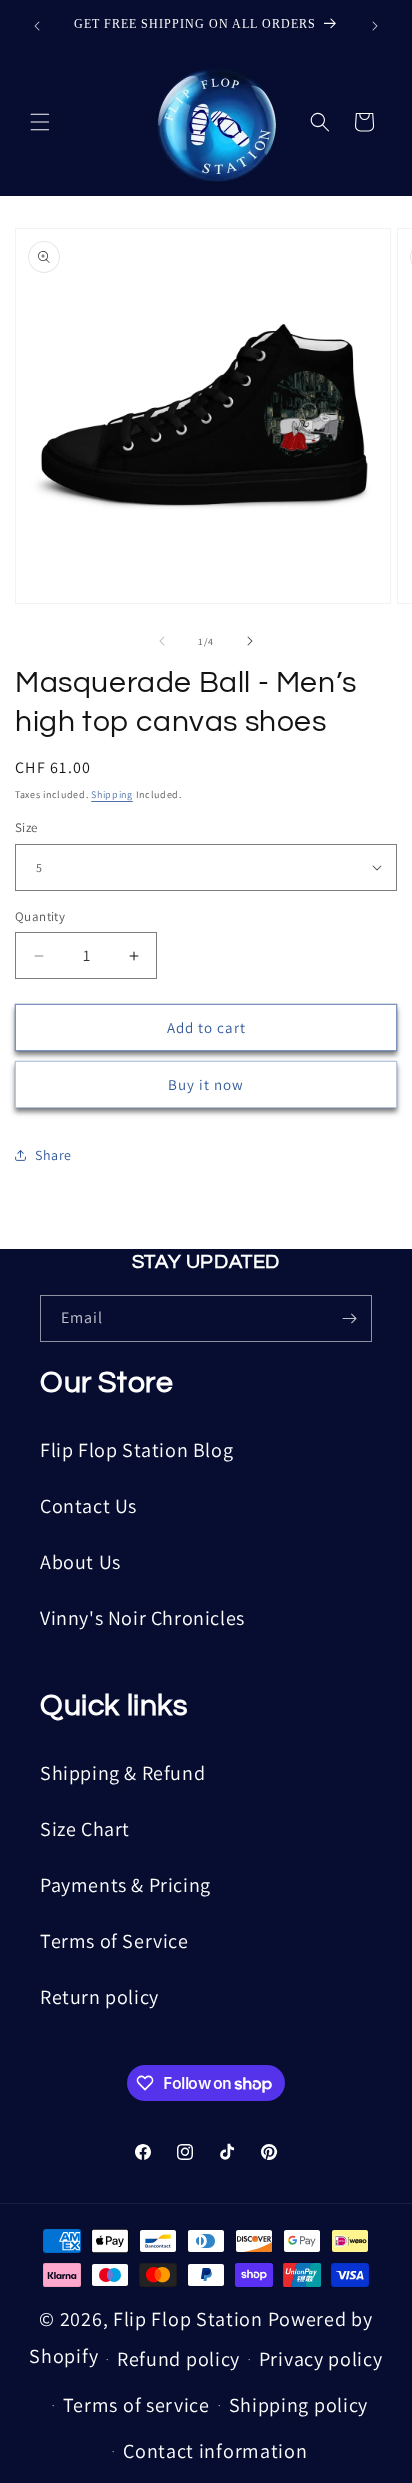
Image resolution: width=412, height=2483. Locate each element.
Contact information (215, 2451)
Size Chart (85, 1829)
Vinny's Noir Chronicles (142, 1618)
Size (26, 827)
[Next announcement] (375, 26)
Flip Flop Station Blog (136, 1450)
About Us (80, 1562)
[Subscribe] (349, 1318)
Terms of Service (114, 1941)
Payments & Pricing (125, 1885)
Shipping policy (299, 2405)
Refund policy (178, 2359)
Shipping (112, 794)
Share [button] (53, 1155)
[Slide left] (162, 641)
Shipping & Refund (122, 1773)
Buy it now (206, 1084)
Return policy (99, 1997)
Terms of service (136, 2405)
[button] (40, 122)
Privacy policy (321, 2359)
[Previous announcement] (37, 26)
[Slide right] (250, 641)
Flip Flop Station (190, 2319)
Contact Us (88, 1506)
